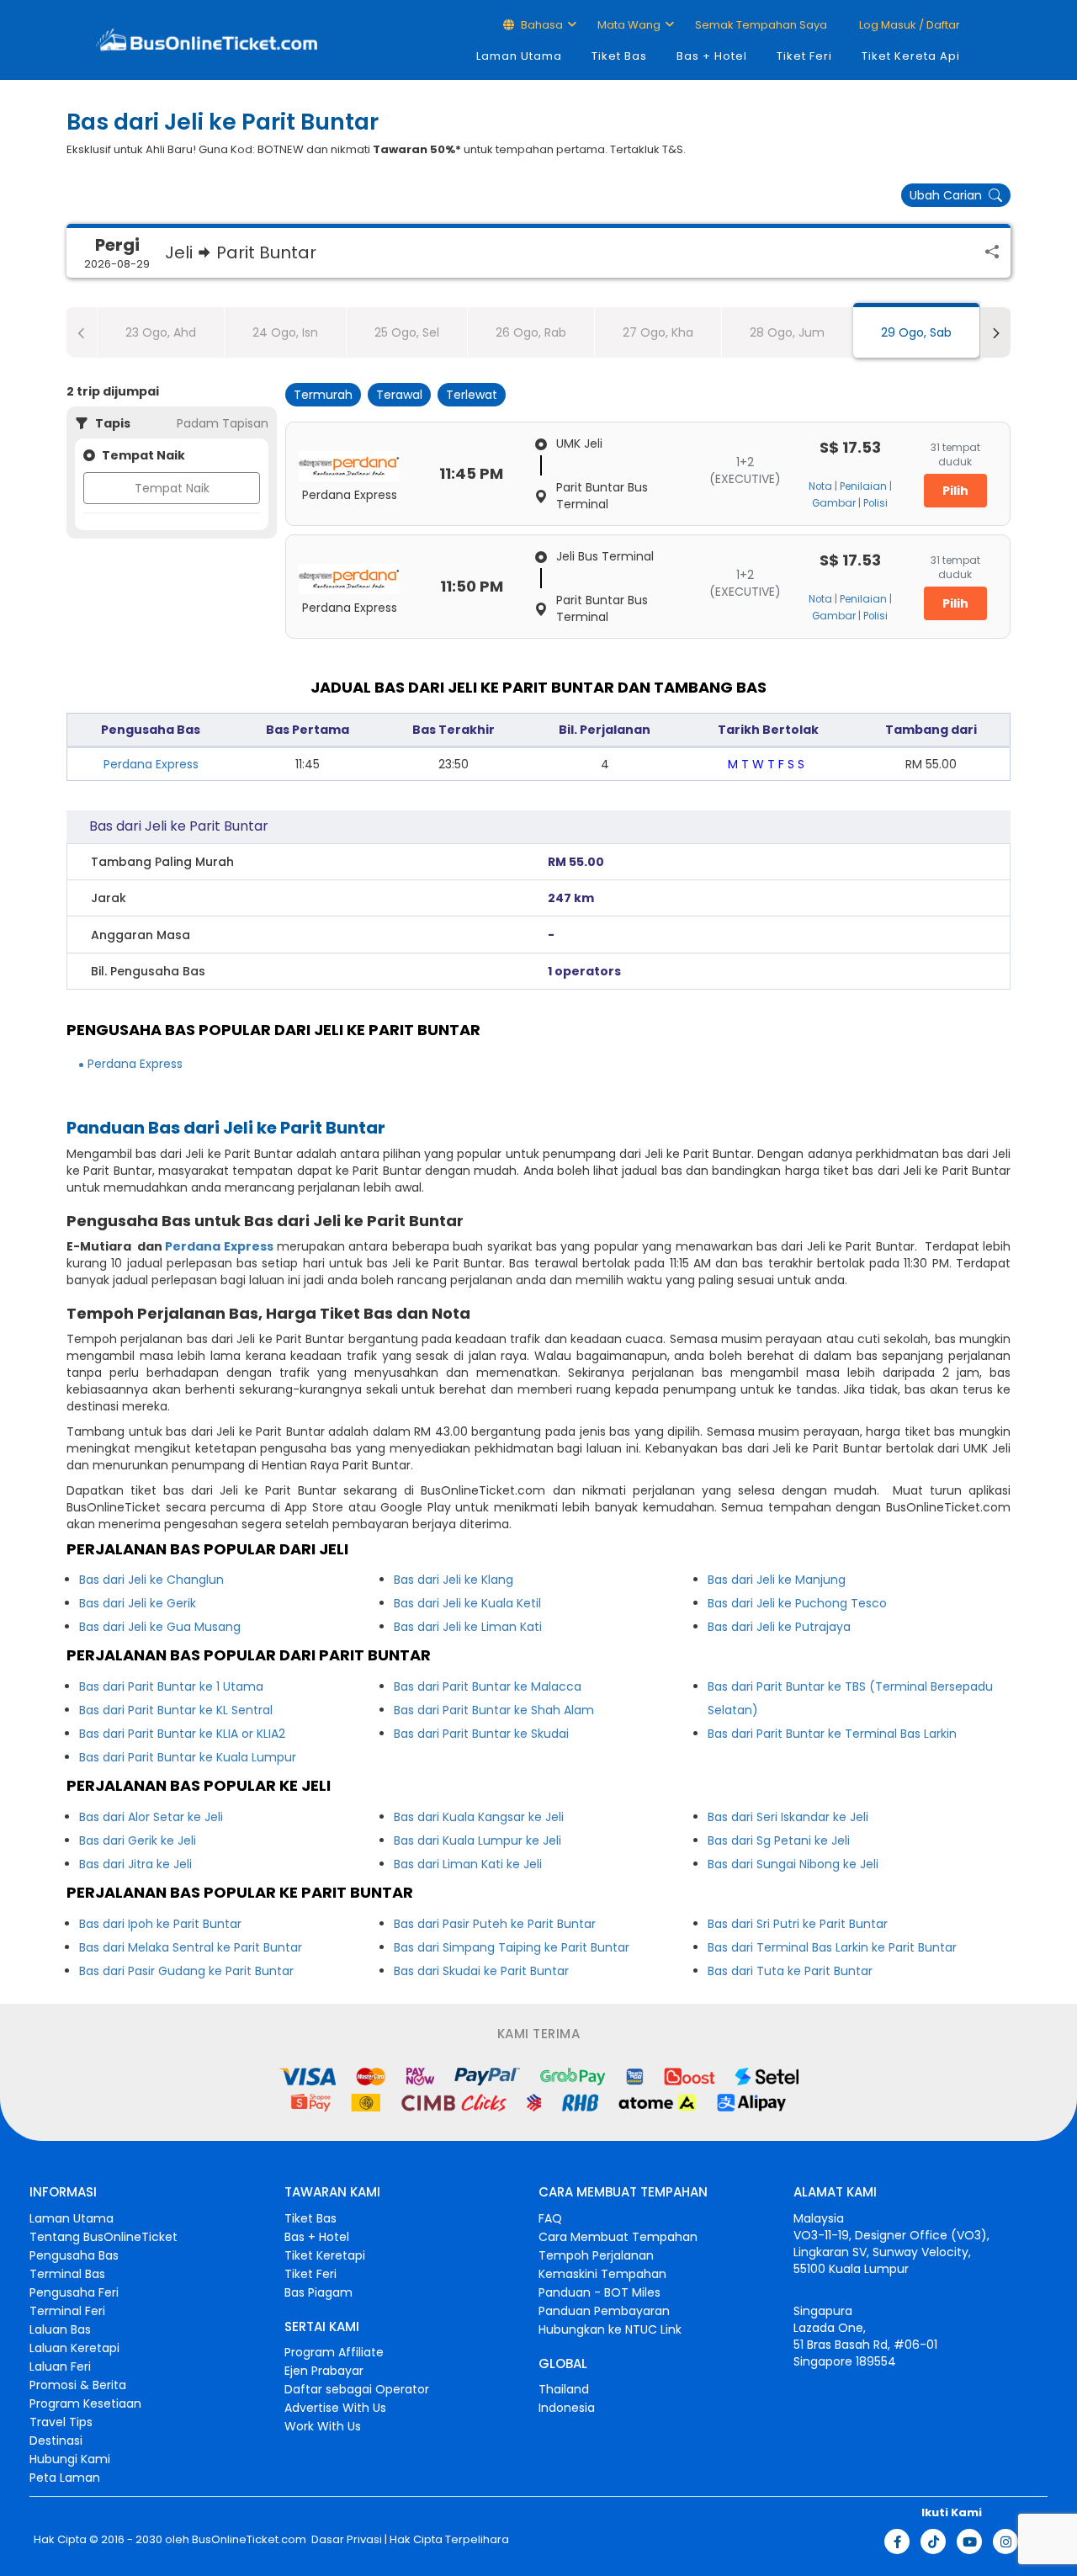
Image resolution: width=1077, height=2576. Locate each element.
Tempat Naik (172, 488)
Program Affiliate (334, 2352)
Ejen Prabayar (324, 2371)
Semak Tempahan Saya (761, 25)
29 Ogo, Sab (916, 332)
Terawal (399, 395)
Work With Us (323, 2426)
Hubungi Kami (70, 2459)
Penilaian (863, 486)
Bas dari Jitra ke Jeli (135, 1864)
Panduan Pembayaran (604, 2311)
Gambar (834, 503)
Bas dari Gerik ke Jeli (138, 1840)
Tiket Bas (619, 56)
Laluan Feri (60, 2366)
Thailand (564, 2389)
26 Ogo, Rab (531, 332)
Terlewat (472, 395)
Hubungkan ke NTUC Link (610, 2329)
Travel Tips (61, 2422)
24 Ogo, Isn (285, 332)
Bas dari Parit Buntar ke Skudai (481, 1734)
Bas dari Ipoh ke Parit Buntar (160, 1924)
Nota (820, 486)
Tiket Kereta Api (911, 56)
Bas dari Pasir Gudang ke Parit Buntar (186, 1971)
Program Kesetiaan (85, 2403)
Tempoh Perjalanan (596, 2255)
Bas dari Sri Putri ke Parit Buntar (798, 1924)
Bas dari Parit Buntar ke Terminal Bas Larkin (832, 1734)
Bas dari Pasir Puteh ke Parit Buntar (495, 1924)
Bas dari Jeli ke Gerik (138, 1603)
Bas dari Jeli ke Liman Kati (468, 1627)
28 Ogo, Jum (787, 332)
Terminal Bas (67, 2274)
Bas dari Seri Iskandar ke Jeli (788, 1817)
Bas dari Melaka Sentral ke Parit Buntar (191, 1947)
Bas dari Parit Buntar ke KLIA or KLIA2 (182, 1734)
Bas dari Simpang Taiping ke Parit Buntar (512, 1947)
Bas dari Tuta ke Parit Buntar (790, 1971)
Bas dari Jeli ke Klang (454, 1580)
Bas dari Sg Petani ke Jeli (779, 1840)
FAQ (550, 2218)
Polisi (875, 503)
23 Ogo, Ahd (161, 332)
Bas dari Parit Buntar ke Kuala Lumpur (188, 1757)
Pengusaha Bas (74, 2255)
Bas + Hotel (712, 56)
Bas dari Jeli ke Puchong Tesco (797, 1603)
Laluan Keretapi (74, 2348)
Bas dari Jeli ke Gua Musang (160, 1627)
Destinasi (56, 2441)
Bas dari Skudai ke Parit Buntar (481, 1971)
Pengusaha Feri (74, 2292)
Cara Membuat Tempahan (618, 2237)
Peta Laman (65, 2478)
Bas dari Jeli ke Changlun (151, 1580)
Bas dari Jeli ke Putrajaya (779, 1627)
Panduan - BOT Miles (600, 2292)
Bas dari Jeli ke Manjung (777, 1580)
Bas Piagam (318, 2292)
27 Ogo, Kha (658, 332)
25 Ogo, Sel (407, 332)
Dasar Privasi (345, 2540)
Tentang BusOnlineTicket (103, 2237)
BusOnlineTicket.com (249, 2540)
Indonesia (567, 2408)
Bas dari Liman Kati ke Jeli (468, 1864)
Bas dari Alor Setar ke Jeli (151, 1817)
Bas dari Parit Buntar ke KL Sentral (176, 1710)
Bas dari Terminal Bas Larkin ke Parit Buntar (832, 1947)
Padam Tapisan (223, 423)
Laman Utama (519, 56)
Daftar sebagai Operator (357, 2389)
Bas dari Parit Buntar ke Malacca (488, 1686)
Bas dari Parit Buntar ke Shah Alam (494, 1710)
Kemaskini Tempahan (602, 2274)
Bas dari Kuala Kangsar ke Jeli (479, 1817)
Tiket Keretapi (325, 2255)
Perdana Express (151, 764)
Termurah (323, 395)
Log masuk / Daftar (908, 25)
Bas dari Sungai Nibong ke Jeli (793, 1864)
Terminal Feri (67, 2311)
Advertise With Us (335, 2408)
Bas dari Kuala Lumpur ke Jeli (477, 1840)
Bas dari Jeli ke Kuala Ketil (467, 1603)
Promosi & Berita (78, 2385)
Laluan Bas (60, 2329)
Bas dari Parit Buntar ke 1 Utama (171, 1686)
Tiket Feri (804, 56)
